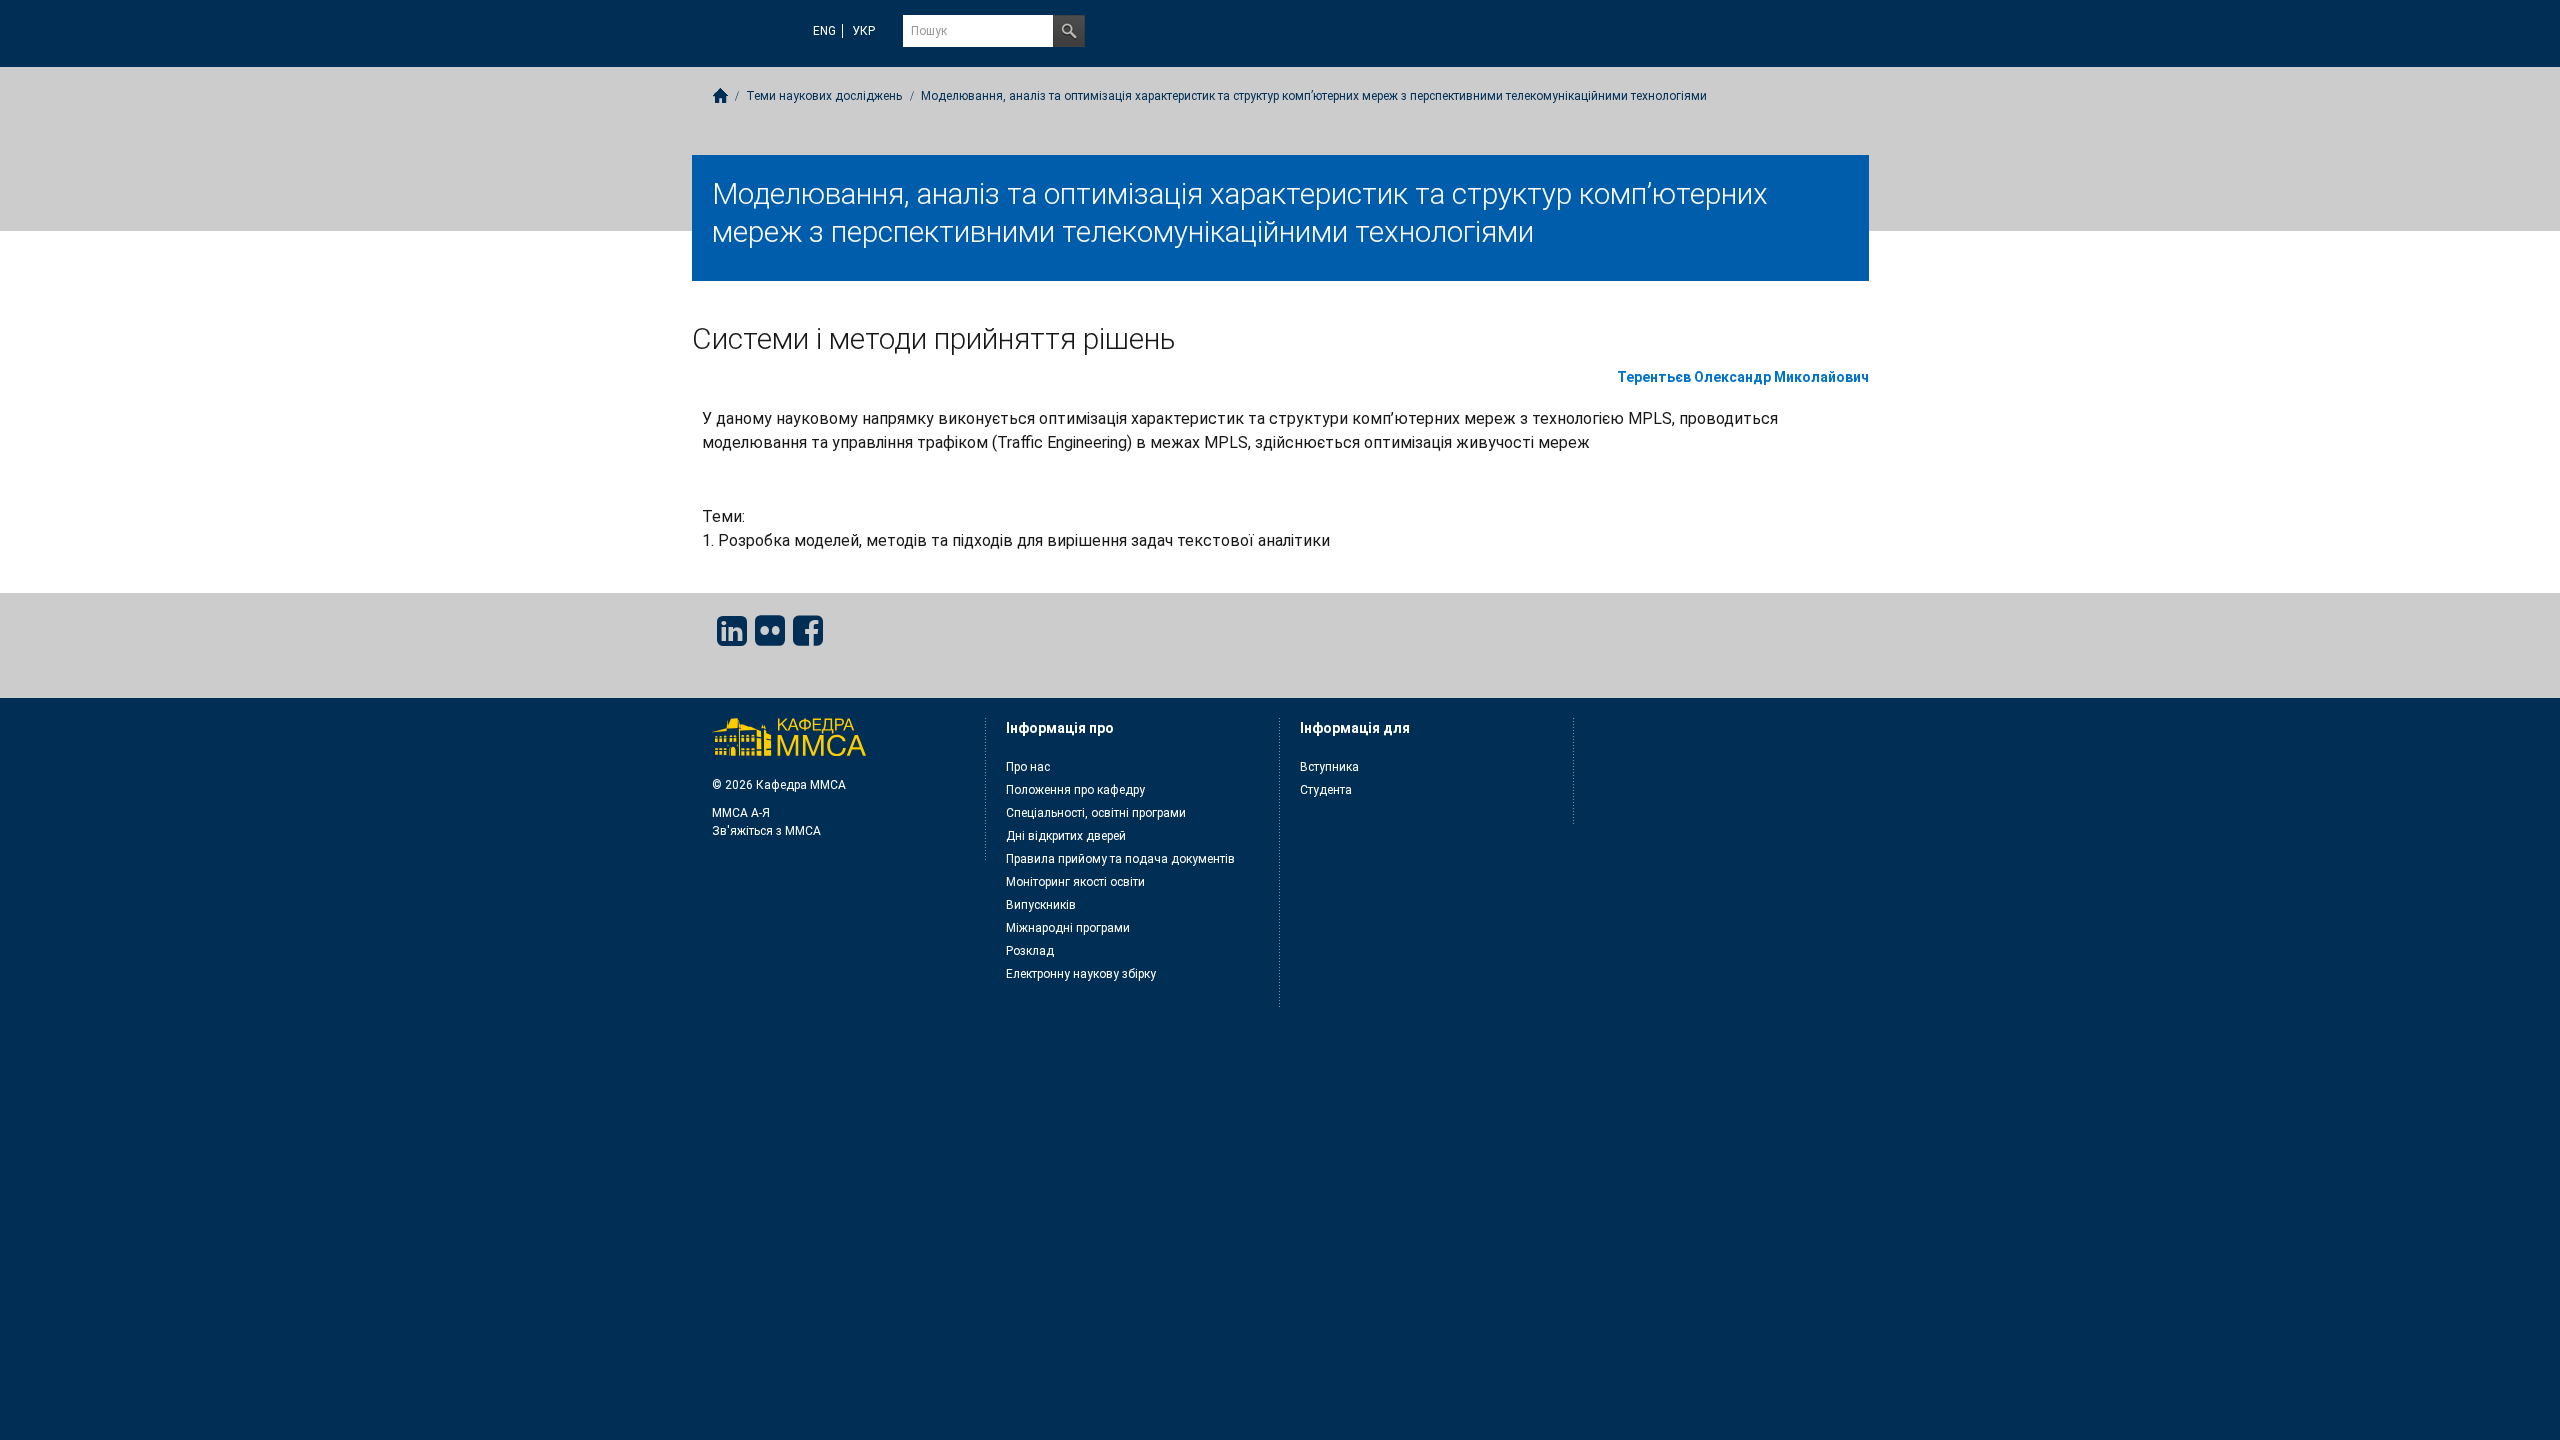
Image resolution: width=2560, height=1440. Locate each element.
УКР (863, 31)
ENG (824, 31)
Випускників (1041, 905)
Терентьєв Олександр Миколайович (1743, 377)
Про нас (1028, 767)
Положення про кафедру (1075, 790)
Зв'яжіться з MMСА (766, 831)
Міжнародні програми (1068, 928)
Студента (1326, 790)
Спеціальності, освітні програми (1096, 813)
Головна (720, 95)
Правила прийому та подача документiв (1120, 859)
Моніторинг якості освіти (1075, 882)
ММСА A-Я (741, 813)
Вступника (1329, 767)
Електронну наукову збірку (1081, 974)
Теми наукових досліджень (824, 96)
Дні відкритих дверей (1066, 836)
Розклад (1030, 951)
